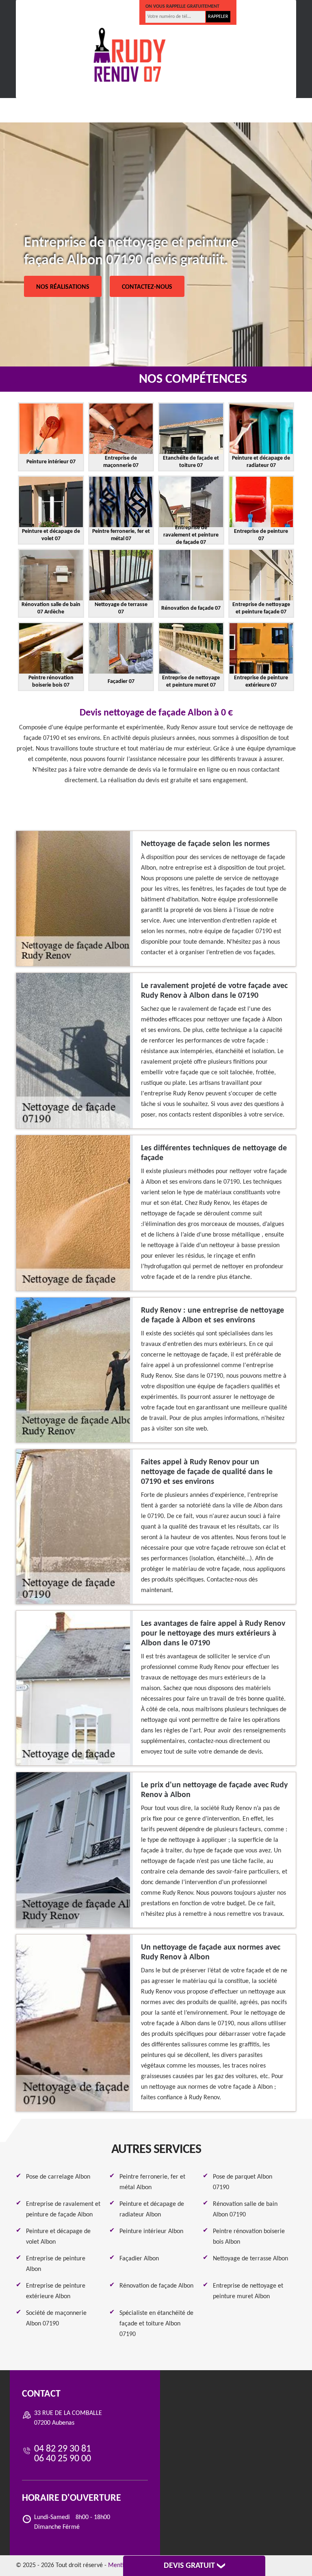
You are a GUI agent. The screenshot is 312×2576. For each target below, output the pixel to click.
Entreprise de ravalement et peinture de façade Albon (63, 2210)
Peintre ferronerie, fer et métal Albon (152, 2182)
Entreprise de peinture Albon (56, 2264)
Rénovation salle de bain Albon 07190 (245, 2210)
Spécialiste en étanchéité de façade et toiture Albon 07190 (156, 2324)
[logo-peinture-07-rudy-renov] (130, 55)
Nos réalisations (63, 287)
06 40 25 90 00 (107, 13)
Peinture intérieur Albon (151, 2231)
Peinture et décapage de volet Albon (58, 2237)
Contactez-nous (147, 287)
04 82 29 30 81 (49, 13)
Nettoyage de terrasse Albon (250, 2259)
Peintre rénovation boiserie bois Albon (249, 2237)
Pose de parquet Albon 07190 (243, 2182)
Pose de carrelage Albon (58, 2177)
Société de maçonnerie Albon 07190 (56, 2319)
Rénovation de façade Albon (156, 2286)
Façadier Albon (139, 2259)
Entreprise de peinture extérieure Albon (56, 2291)
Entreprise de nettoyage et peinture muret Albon (248, 2291)
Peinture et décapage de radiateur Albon (152, 2210)
